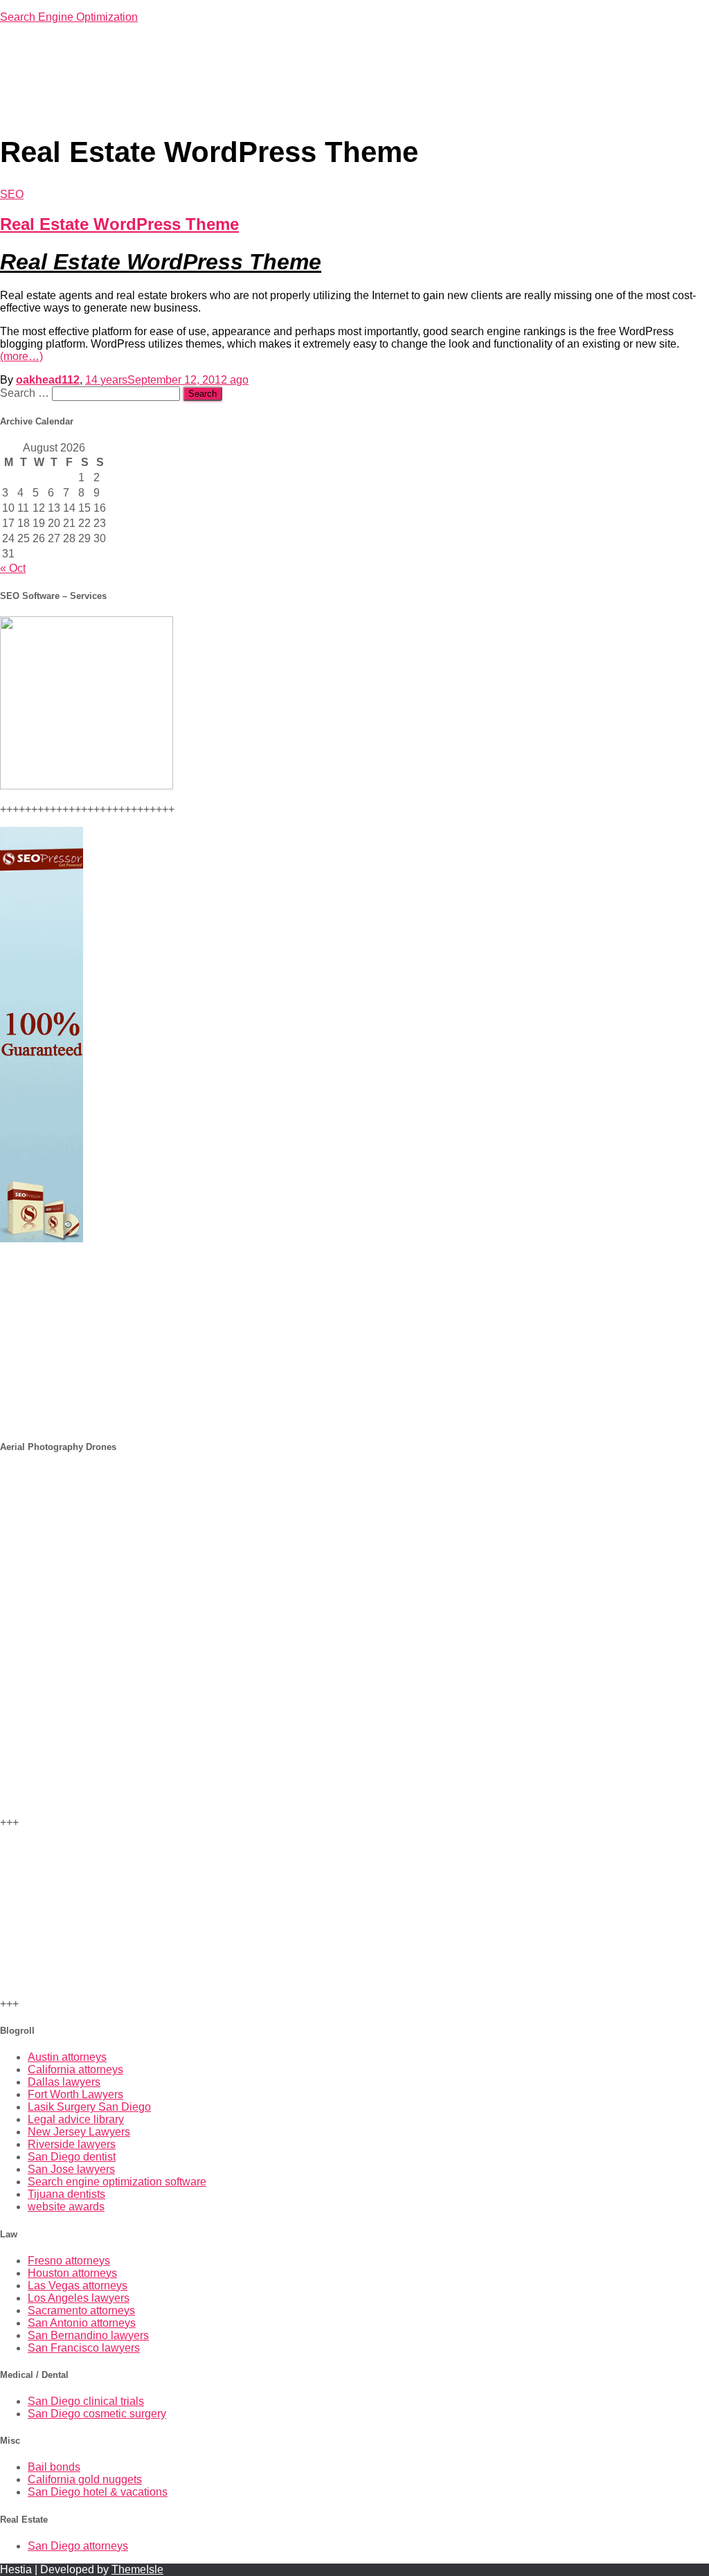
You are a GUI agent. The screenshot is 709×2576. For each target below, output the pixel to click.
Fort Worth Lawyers (75, 2094)
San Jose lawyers (71, 2169)
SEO (12, 194)
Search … (26, 393)
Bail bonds (54, 2467)
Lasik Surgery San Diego (89, 2107)
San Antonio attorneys (82, 2323)
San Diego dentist (72, 2157)
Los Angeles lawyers (79, 2298)
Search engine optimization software (117, 2182)
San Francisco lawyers (84, 2348)
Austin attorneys (67, 2057)
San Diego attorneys (78, 2546)
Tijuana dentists (66, 2194)
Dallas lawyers (64, 2082)
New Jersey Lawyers (79, 2132)
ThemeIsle (137, 2569)
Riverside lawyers (72, 2144)
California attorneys (75, 2069)
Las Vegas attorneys (78, 2286)
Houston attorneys (72, 2273)
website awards (66, 2207)
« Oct (13, 568)
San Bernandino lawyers (88, 2335)
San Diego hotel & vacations (98, 2492)
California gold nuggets (85, 2479)
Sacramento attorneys (81, 2310)
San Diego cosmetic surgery (97, 2414)
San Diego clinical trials (86, 2401)
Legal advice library (76, 2119)
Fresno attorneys (69, 2261)
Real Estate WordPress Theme (119, 224)
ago (167, 380)
